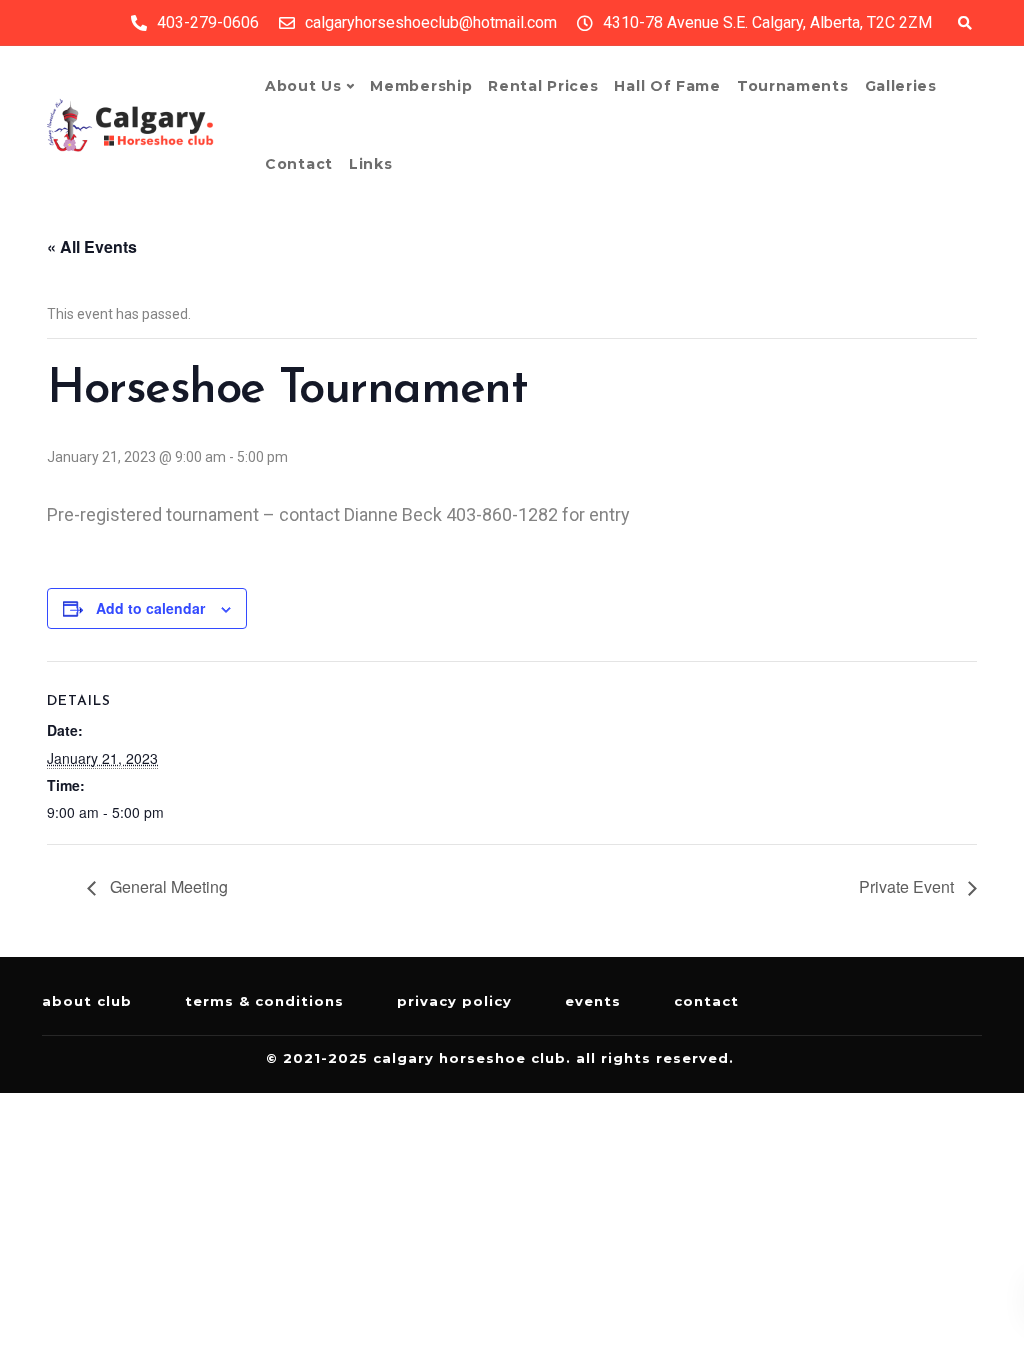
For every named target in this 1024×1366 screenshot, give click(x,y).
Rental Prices (543, 86)
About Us (303, 86)
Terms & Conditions (264, 1001)
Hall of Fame (667, 86)
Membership (421, 86)
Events (593, 1001)
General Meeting (167, 886)
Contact (299, 164)
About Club (87, 1001)
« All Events (92, 246)
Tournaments (793, 86)
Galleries (901, 86)
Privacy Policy (454, 1001)
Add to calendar (150, 608)
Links (371, 164)
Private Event (908, 886)
